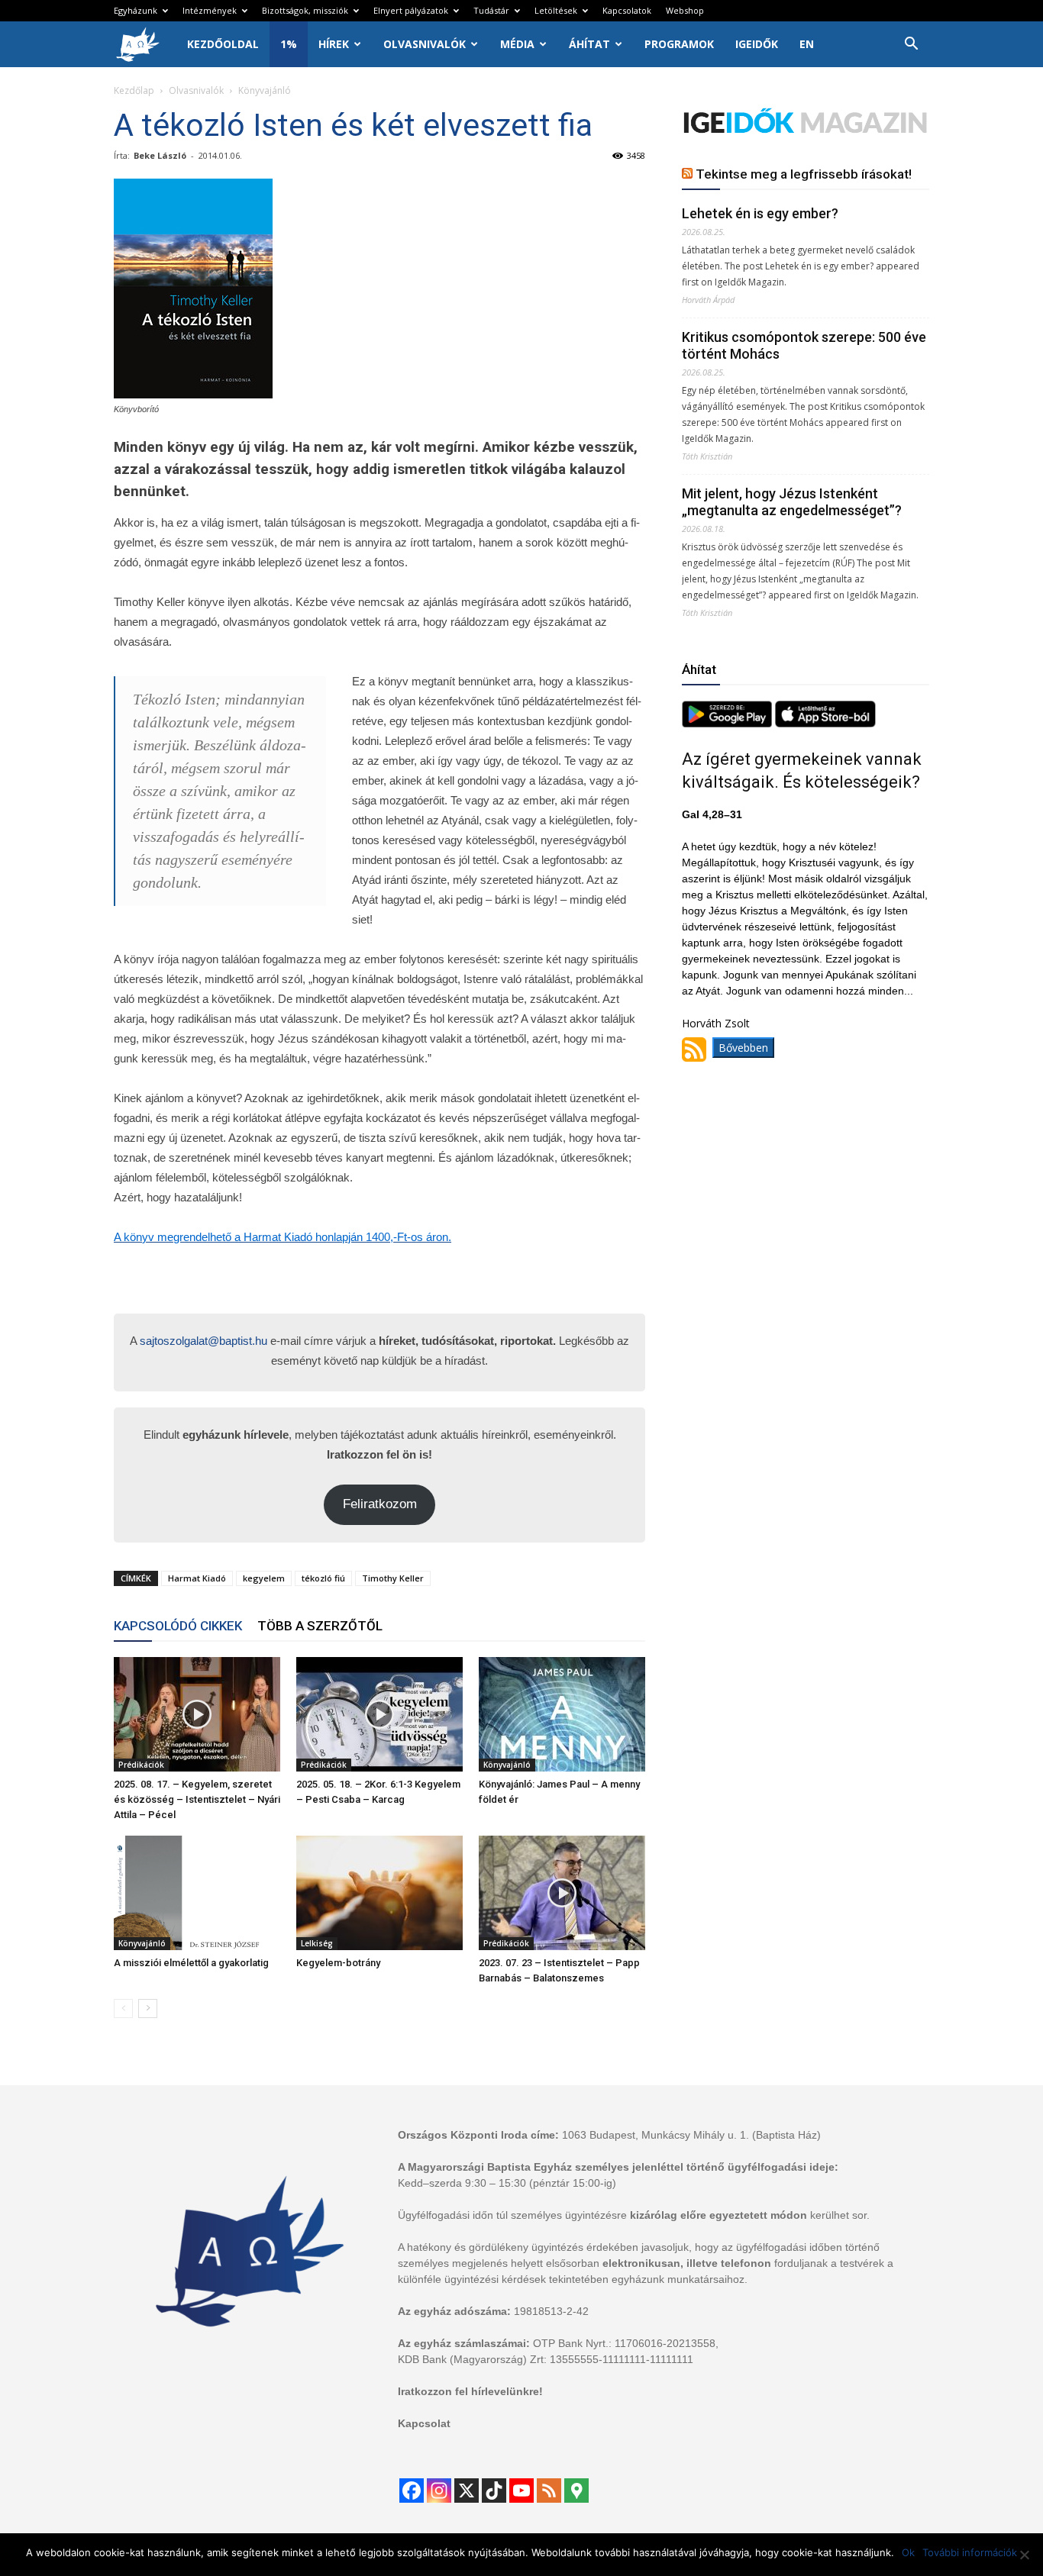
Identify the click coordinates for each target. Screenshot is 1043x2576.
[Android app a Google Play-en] (728, 723)
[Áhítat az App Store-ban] (825, 723)
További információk (970, 2552)
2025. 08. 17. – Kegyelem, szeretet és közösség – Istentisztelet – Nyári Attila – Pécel (197, 1799)
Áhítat (589, 44)
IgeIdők (757, 44)
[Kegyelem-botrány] (379, 1893)
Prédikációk (141, 1765)
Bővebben (743, 1048)
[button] (911, 45)
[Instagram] (439, 2491)
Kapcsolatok (627, 10)
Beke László (160, 155)
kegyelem (264, 1578)
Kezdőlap (134, 90)
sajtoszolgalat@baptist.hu (203, 1341)
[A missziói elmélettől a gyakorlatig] (197, 1893)
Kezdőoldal (223, 44)
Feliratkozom (380, 1504)
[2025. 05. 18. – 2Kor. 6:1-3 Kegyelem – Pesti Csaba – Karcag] (379, 1714)
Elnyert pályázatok (411, 10)
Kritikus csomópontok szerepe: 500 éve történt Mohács (804, 345)
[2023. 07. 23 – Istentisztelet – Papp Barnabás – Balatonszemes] (562, 1893)
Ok (908, 2552)
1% (289, 44)
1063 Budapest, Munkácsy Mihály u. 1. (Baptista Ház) (691, 2135)
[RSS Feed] (549, 2491)
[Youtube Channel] (521, 2491)
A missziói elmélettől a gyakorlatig (191, 1963)
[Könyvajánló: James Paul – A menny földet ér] (562, 1714)
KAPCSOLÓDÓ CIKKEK (178, 1626)
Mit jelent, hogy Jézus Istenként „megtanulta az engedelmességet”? (792, 502)
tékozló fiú (323, 1578)
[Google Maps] (576, 2491)
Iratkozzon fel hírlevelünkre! (470, 2391)
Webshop (685, 10)
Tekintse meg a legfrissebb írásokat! (804, 174)
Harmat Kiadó (197, 1578)
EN (807, 44)
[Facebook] (412, 2491)
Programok (679, 44)
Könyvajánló (507, 1765)
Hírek (334, 44)
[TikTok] (494, 2491)
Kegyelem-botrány (338, 1963)
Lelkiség (317, 1943)
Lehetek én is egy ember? (760, 213)
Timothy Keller (393, 1578)
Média (517, 44)
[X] (467, 2491)
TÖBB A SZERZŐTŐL (320, 1626)
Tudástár (491, 10)
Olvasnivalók (425, 44)
